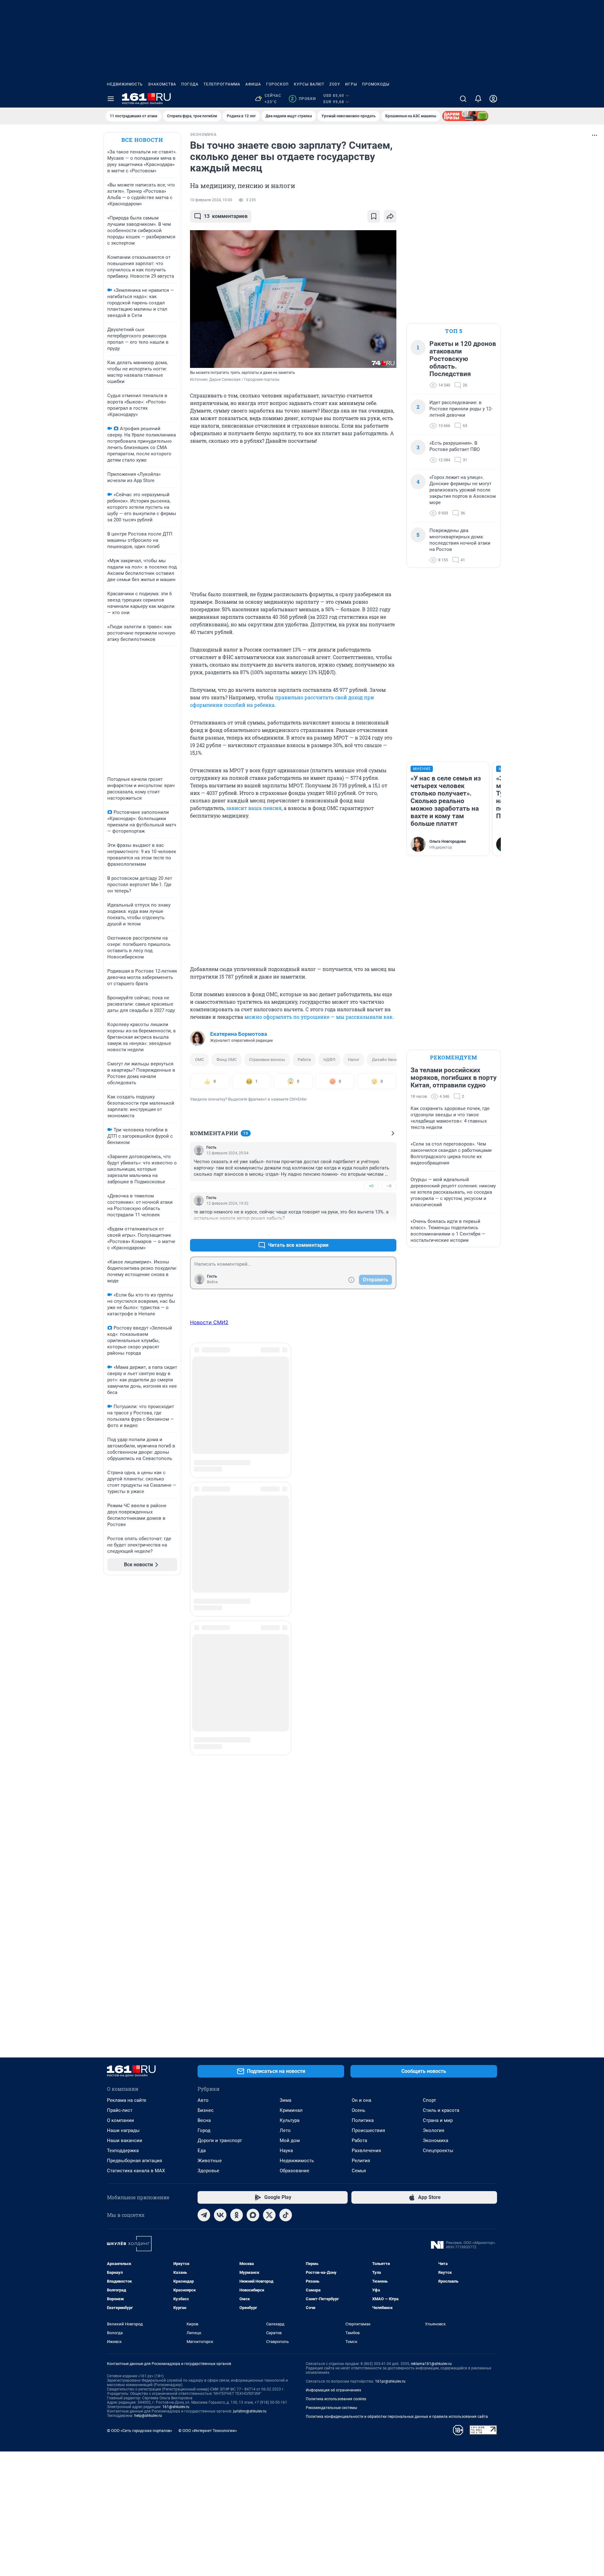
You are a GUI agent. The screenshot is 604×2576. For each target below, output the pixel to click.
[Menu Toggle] (111, 99)
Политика (363, 2120)
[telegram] (204, 2215)
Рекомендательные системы (331, 2408)
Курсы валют (309, 84)
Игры (351, 84)
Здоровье (208, 2171)
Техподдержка (123, 2151)
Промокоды (376, 84)
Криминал (291, 2110)
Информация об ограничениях (333, 2390)
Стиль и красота (441, 2110)
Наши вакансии (125, 2140)
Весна (204, 2120)
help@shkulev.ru (148, 2416)
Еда (202, 2151)
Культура (290, 2120)
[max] (253, 2215)
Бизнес (206, 2110)
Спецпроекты (438, 2151)
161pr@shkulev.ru (390, 2381)
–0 (389, 1186)
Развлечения (366, 2151)
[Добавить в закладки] (374, 216)
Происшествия (368, 2130)
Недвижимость (125, 84)
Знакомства (162, 84)
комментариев (226, 216)
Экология (433, 2130)
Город (204, 2130)
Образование (294, 2171)
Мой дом (290, 2140)
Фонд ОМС (226, 1060)
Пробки (303, 99)
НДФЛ (329, 1060)
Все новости (142, 140)
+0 (371, 1186)
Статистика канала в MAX (136, 2171)
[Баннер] (465, 116)
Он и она (361, 2100)
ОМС (199, 1060)
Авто (203, 2100)
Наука (286, 2151)
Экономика (436, 2140)
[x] (269, 2215)
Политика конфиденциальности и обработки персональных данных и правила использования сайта (397, 2417)
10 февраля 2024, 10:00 (211, 200)
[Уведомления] (478, 99)
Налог (354, 1060)
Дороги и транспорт (220, 2140)
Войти (212, 1282)
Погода (190, 84)
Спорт (429, 2100)
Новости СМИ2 (209, 1322)
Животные (210, 2161)
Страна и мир (438, 2120)
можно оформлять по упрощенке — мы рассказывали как (319, 1017)
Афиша (253, 84)
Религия (361, 2161)
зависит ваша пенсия (254, 808)
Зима (285, 2100)
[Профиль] (493, 99)
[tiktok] (286, 2215)
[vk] (220, 2215)
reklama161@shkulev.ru (431, 2364)
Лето (285, 2130)
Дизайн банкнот (388, 1060)
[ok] (237, 2215)
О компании (120, 2120)
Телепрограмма (222, 84)
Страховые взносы (267, 1060)
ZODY (335, 84)
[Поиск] (463, 99)
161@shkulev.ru (176, 2407)
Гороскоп (277, 84)
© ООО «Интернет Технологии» (208, 2431)
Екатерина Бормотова (239, 1034)
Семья (359, 2171)
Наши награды (123, 2130)
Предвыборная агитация (134, 2161)
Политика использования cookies (336, 2399)
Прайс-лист (120, 2110)
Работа (304, 1060)
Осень (358, 2110)
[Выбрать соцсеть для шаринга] (390, 216)
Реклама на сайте (127, 2100)
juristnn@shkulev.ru (250, 2411)
